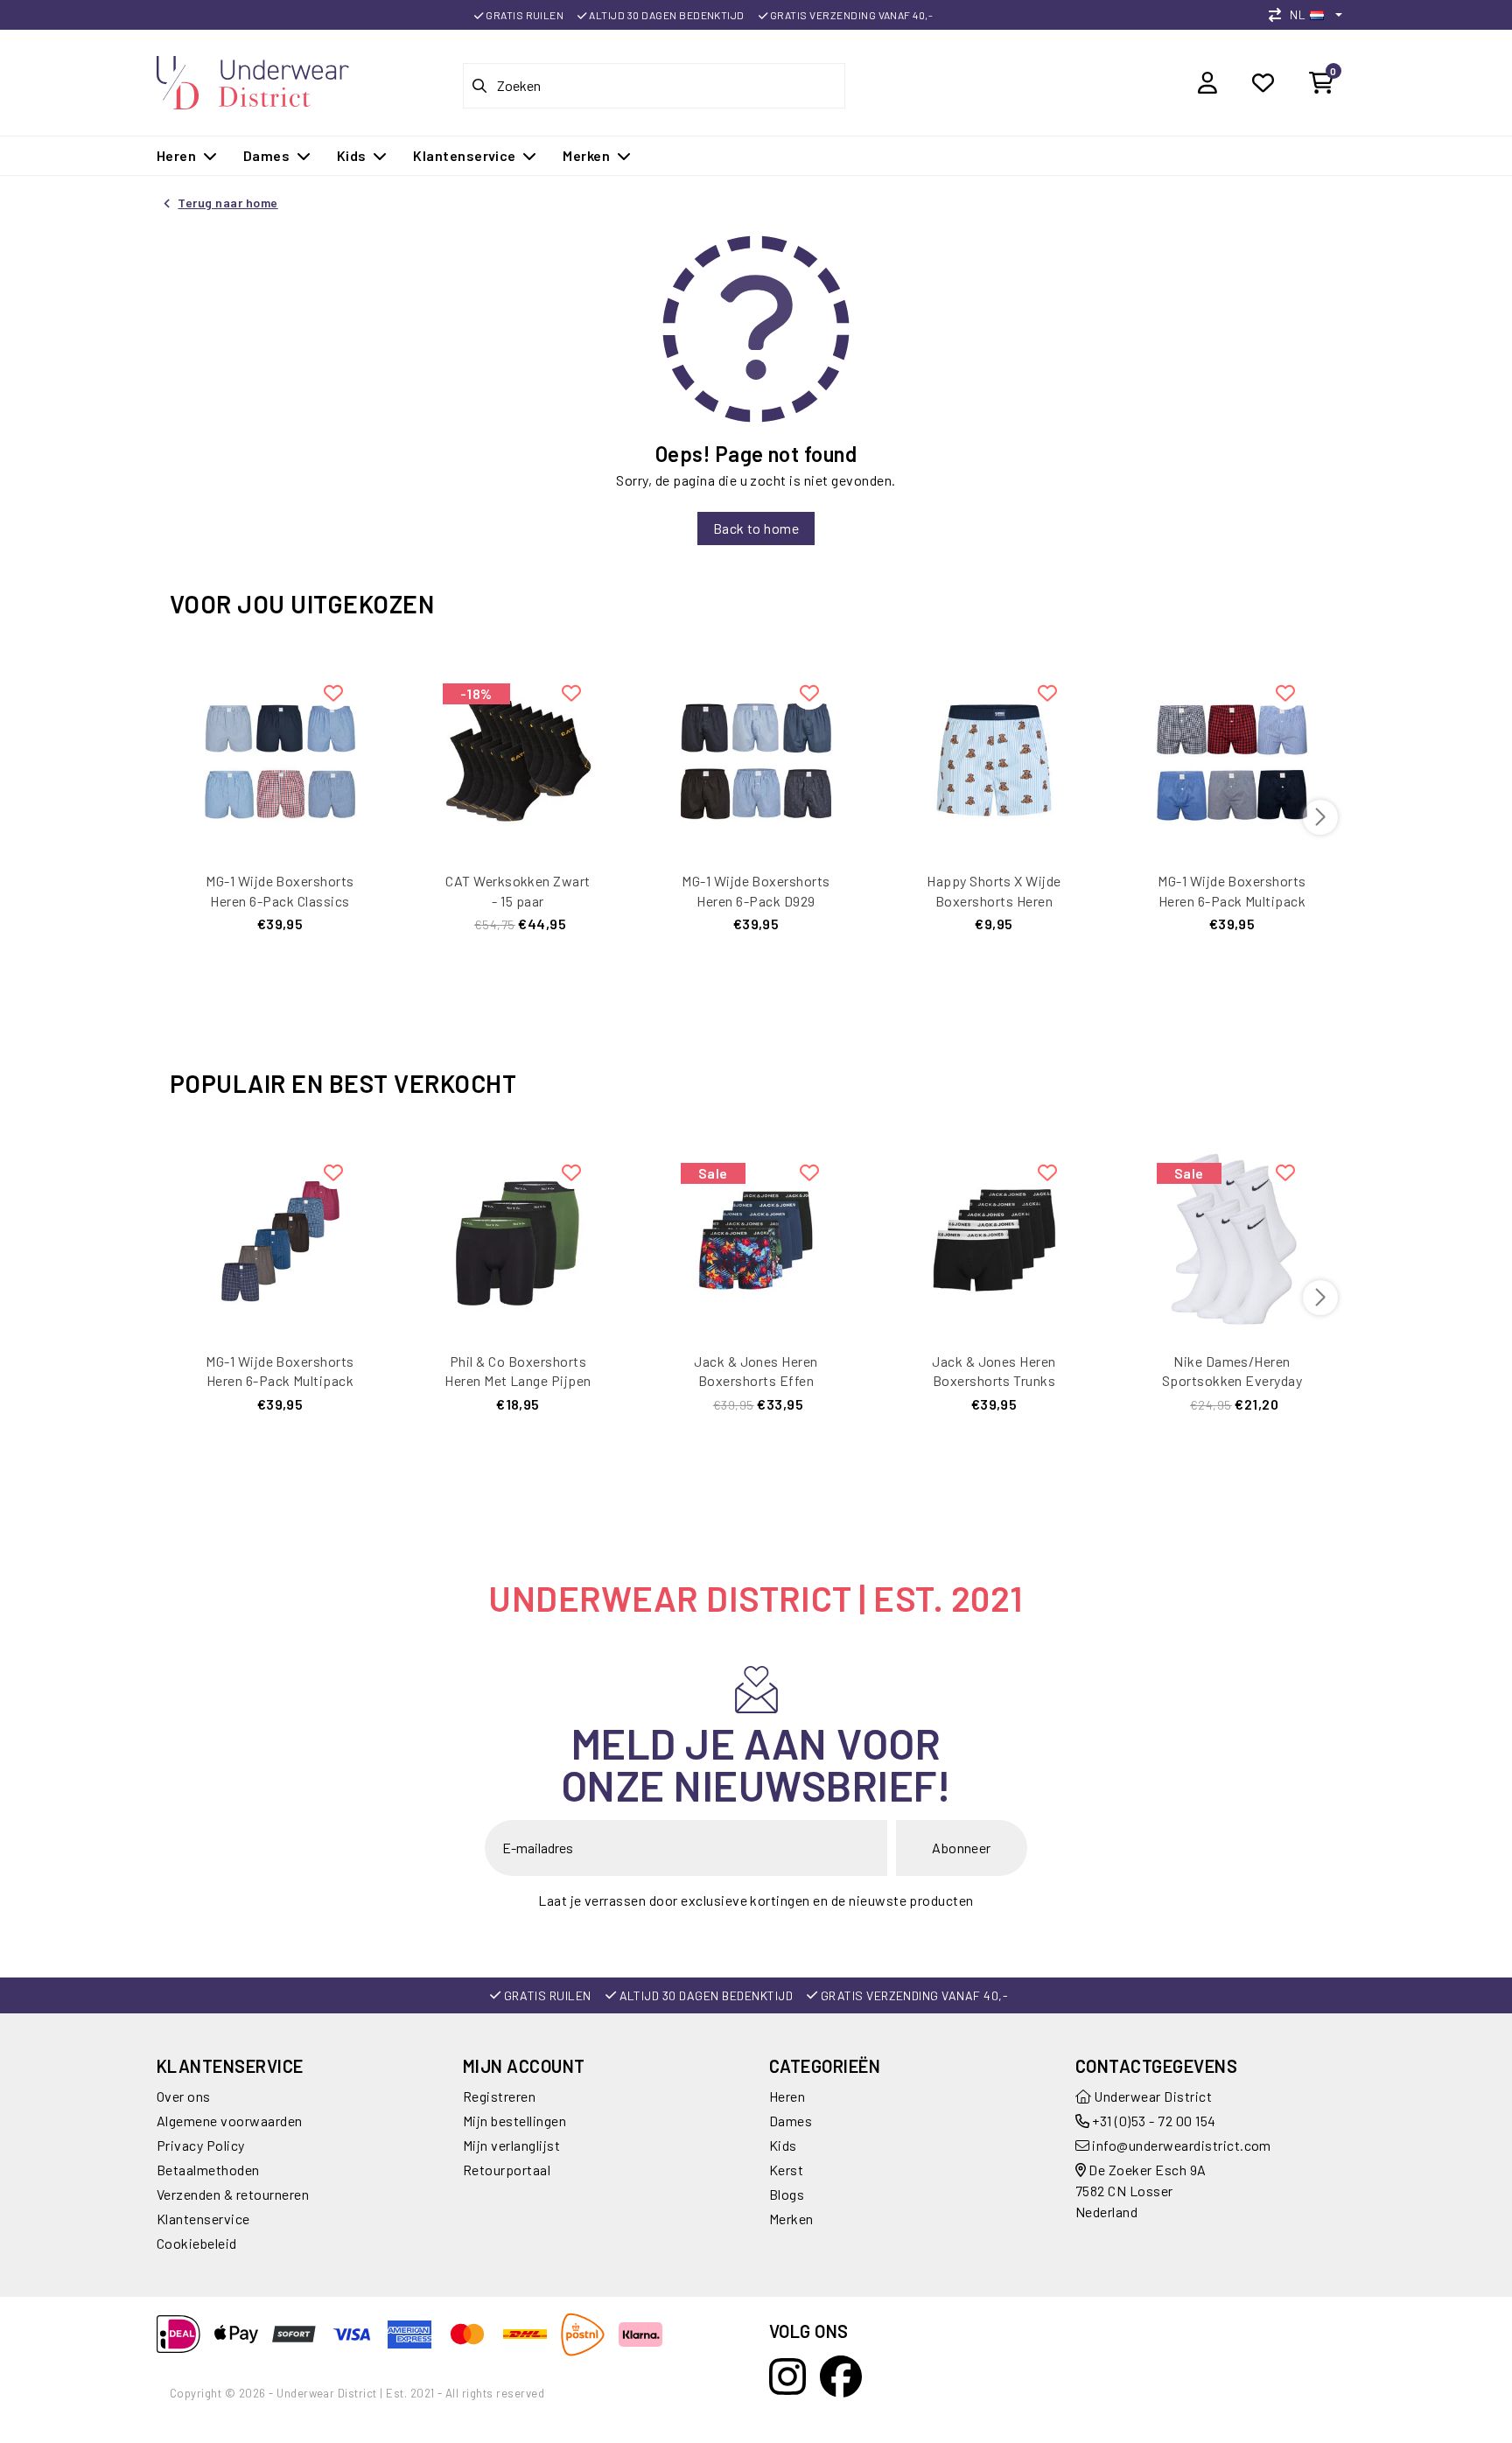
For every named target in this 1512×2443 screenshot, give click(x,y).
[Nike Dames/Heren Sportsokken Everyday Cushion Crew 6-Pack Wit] (1232, 1239)
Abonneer (962, 1848)
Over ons (184, 2096)
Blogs (787, 2194)
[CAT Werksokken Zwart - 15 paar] (518, 758)
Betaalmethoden (208, 2170)
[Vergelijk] (1279, 14)
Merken (791, 2219)
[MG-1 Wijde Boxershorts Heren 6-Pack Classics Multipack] (280, 758)
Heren (787, 2096)
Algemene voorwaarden (230, 2121)
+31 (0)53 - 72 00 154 (1153, 2121)
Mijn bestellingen (514, 2121)
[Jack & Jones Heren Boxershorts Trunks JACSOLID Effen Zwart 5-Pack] (994, 1239)
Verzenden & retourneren (233, 2194)
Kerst (786, 2170)
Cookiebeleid (197, 2243)
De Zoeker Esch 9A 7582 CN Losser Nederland (1141, 2191)
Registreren (499, 2096)
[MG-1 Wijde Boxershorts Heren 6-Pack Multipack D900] (1232, 758)
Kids (783, 2145)
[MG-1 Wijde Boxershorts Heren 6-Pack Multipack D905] (280, 1239)
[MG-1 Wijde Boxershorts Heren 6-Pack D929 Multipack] (756, 758)
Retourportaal (507, 2170)
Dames (791, 2121)
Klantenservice (203, 2219)
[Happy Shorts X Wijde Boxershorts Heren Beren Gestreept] (994, 758)
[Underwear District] (253, 80)
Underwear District (1151, 2096)
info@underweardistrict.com (1181, 2145)
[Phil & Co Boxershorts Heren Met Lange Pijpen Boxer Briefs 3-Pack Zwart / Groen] (518, 1239)
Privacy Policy (201, 2145)
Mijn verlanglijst (511, 2145)
